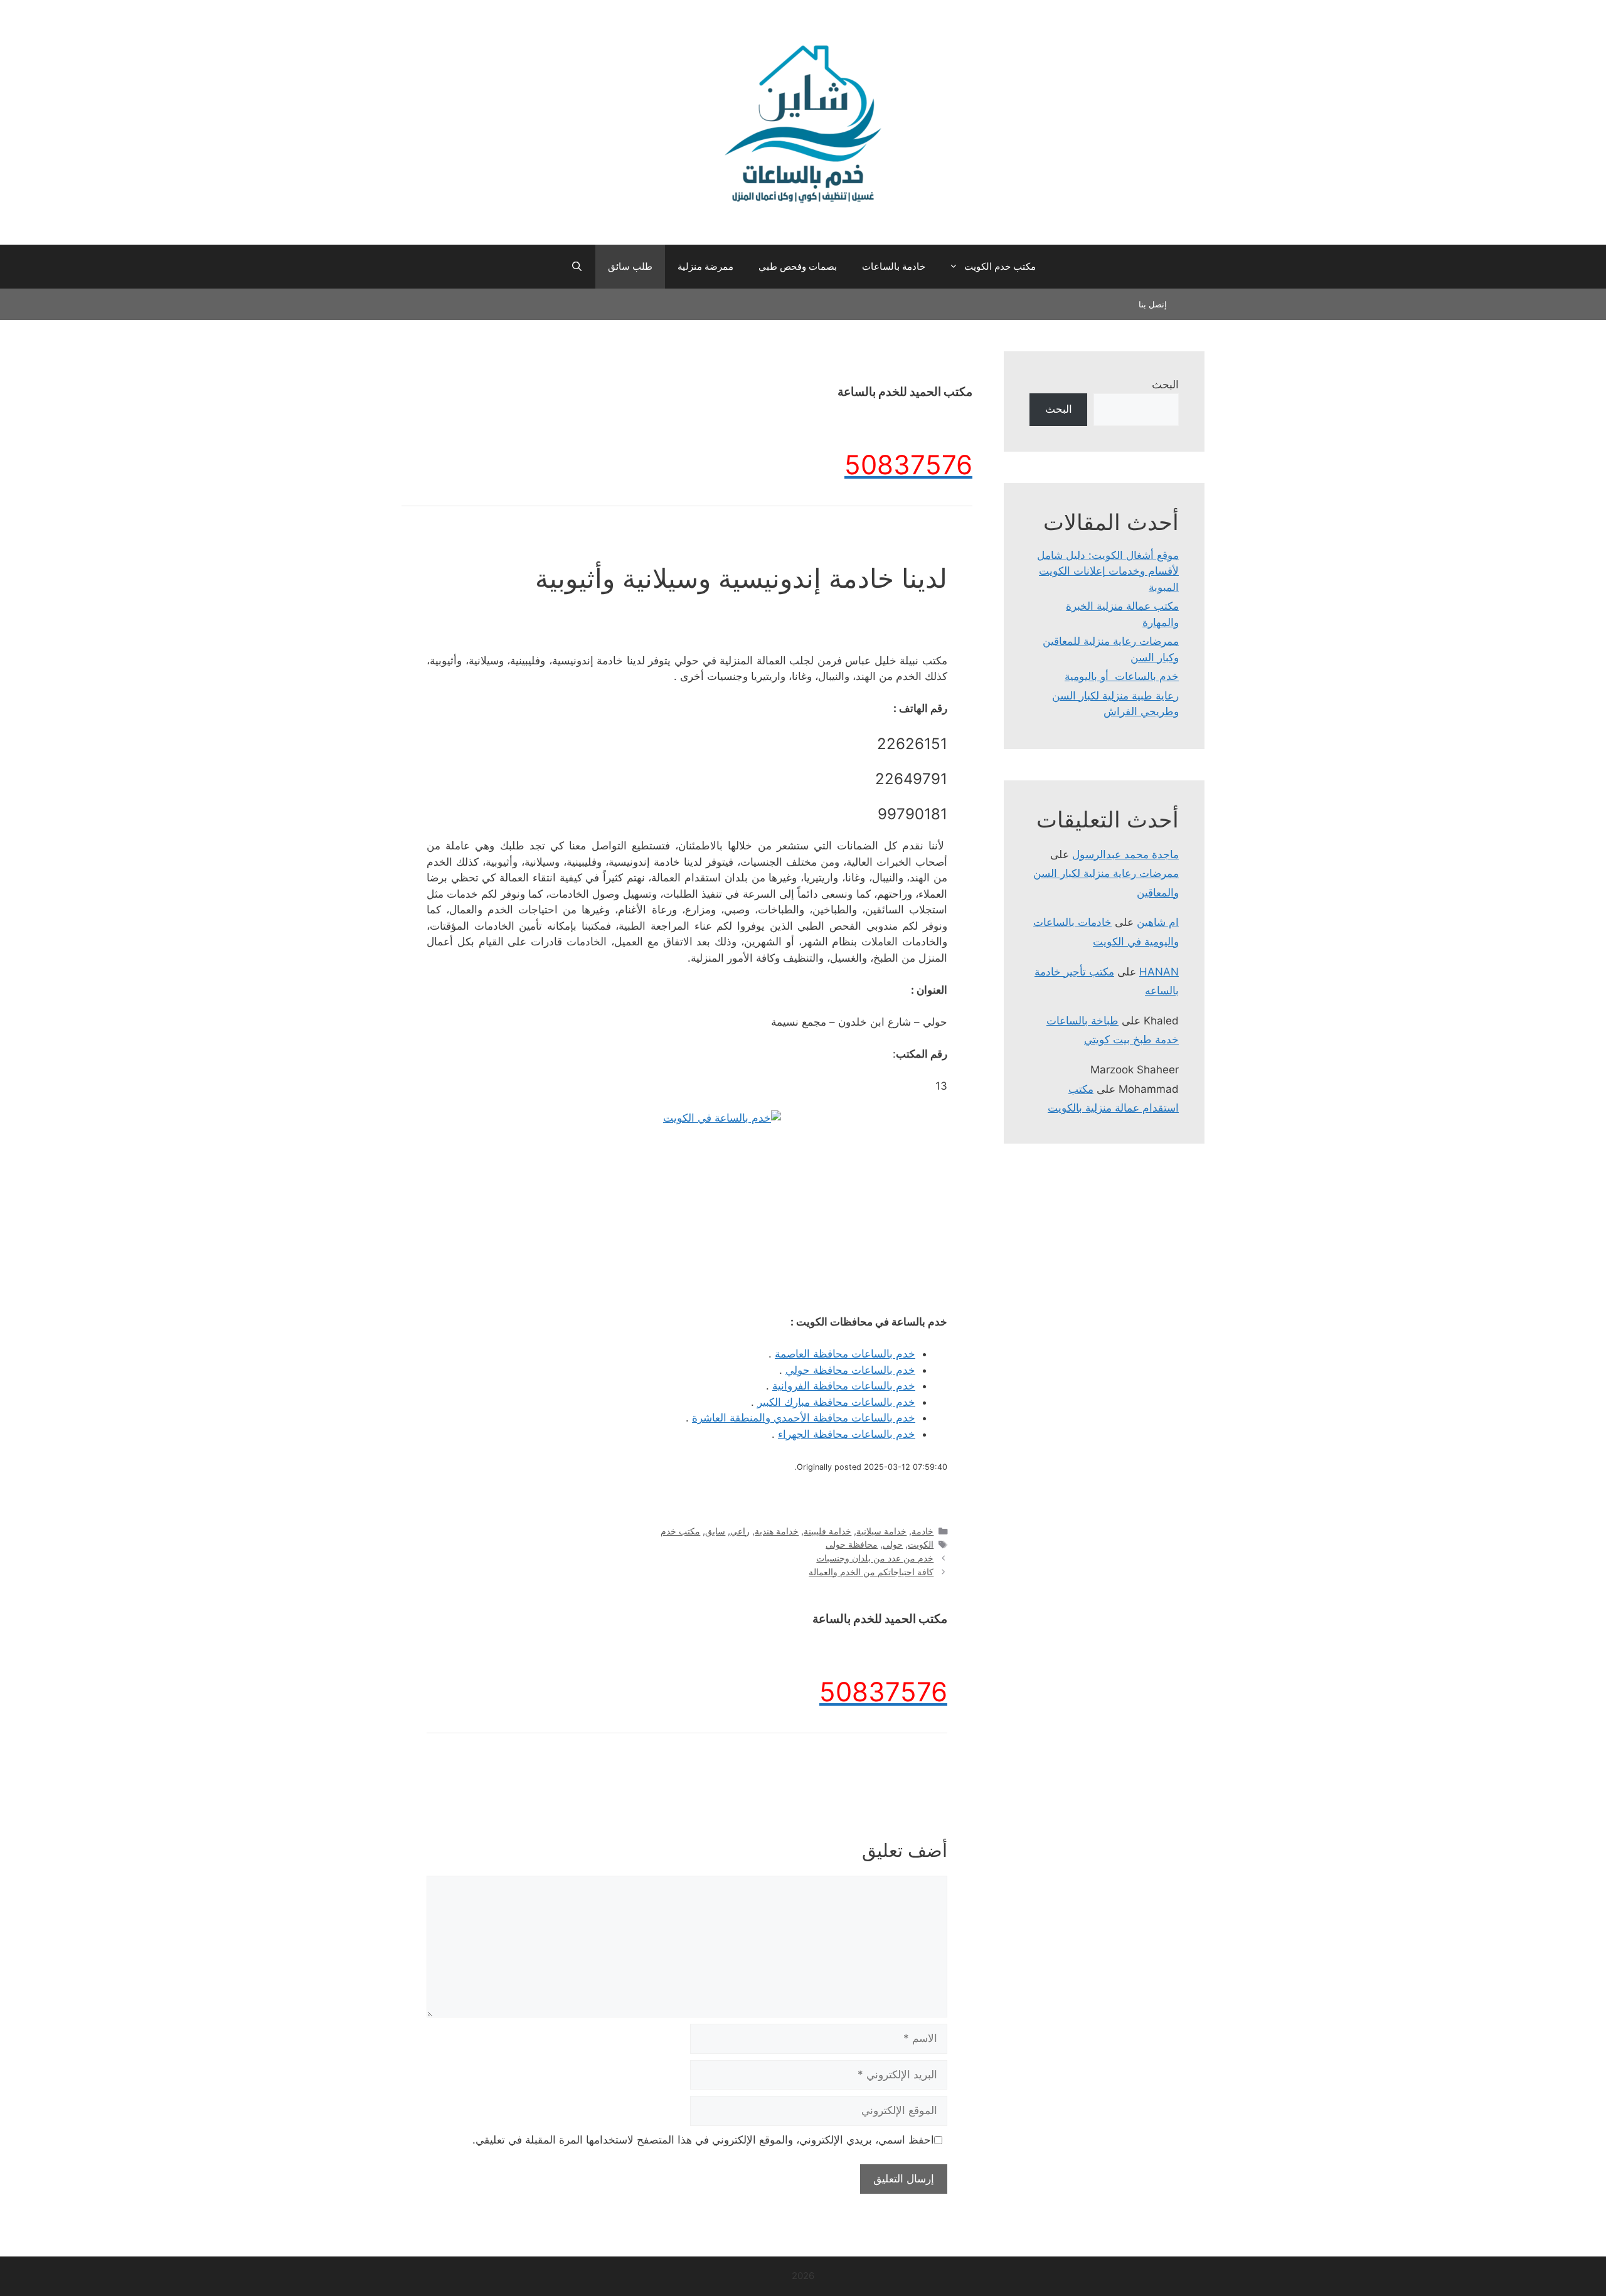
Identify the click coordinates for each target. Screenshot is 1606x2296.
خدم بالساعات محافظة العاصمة (845, 1354)
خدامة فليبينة (827, 1531)
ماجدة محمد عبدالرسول (1125, 854)
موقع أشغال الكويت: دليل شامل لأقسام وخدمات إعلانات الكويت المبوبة (1108, 571)
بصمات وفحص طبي (798, 266)
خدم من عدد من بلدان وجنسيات (875, 1558)
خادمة (923, 1531)
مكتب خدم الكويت (1000, 266)
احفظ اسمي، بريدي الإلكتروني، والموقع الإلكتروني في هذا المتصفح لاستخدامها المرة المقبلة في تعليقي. (703, 2140)
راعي (740, 1531)
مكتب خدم (680, 1531)
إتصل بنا (1153, 304)
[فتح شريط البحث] (576, 267)
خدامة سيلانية (881, 1531)
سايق (715, 1531)
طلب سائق (630, 266)
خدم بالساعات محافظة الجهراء (847, 1434)
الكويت (921, 1544)
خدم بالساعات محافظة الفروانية (844, 1386)
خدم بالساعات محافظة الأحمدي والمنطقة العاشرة (804, 1418)
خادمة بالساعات (894, 266)
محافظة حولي (852, 1544)
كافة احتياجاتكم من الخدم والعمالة (871, 1572)
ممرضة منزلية (705, 266)
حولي (893, 1544)
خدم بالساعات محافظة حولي (850, 1370)
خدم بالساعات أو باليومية (1122, 676)
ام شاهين (1158, 922)
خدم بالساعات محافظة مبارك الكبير (836, 1402)
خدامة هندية (777, 1531)
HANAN (1159, 972)
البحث (1165, 385)
